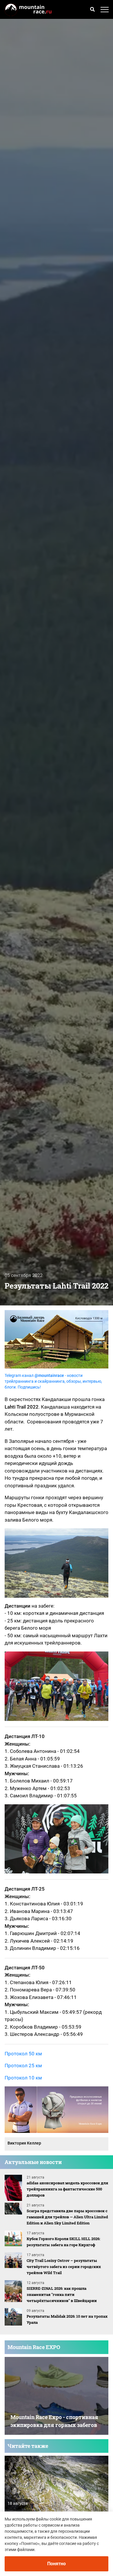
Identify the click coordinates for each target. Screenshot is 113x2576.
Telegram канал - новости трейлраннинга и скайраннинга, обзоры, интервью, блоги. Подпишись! (53, 1381)
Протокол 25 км (23, 2066)
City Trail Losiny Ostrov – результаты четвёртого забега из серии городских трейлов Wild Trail (64, 2267)
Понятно (57, 2564)
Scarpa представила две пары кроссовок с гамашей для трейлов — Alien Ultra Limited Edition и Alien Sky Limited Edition (67, 2217)
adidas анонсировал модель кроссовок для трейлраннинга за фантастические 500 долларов (67, 2189)
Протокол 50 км (23, 2054)
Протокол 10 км (23, 2078)
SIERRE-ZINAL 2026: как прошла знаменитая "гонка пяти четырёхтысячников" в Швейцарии (62, 2294)
